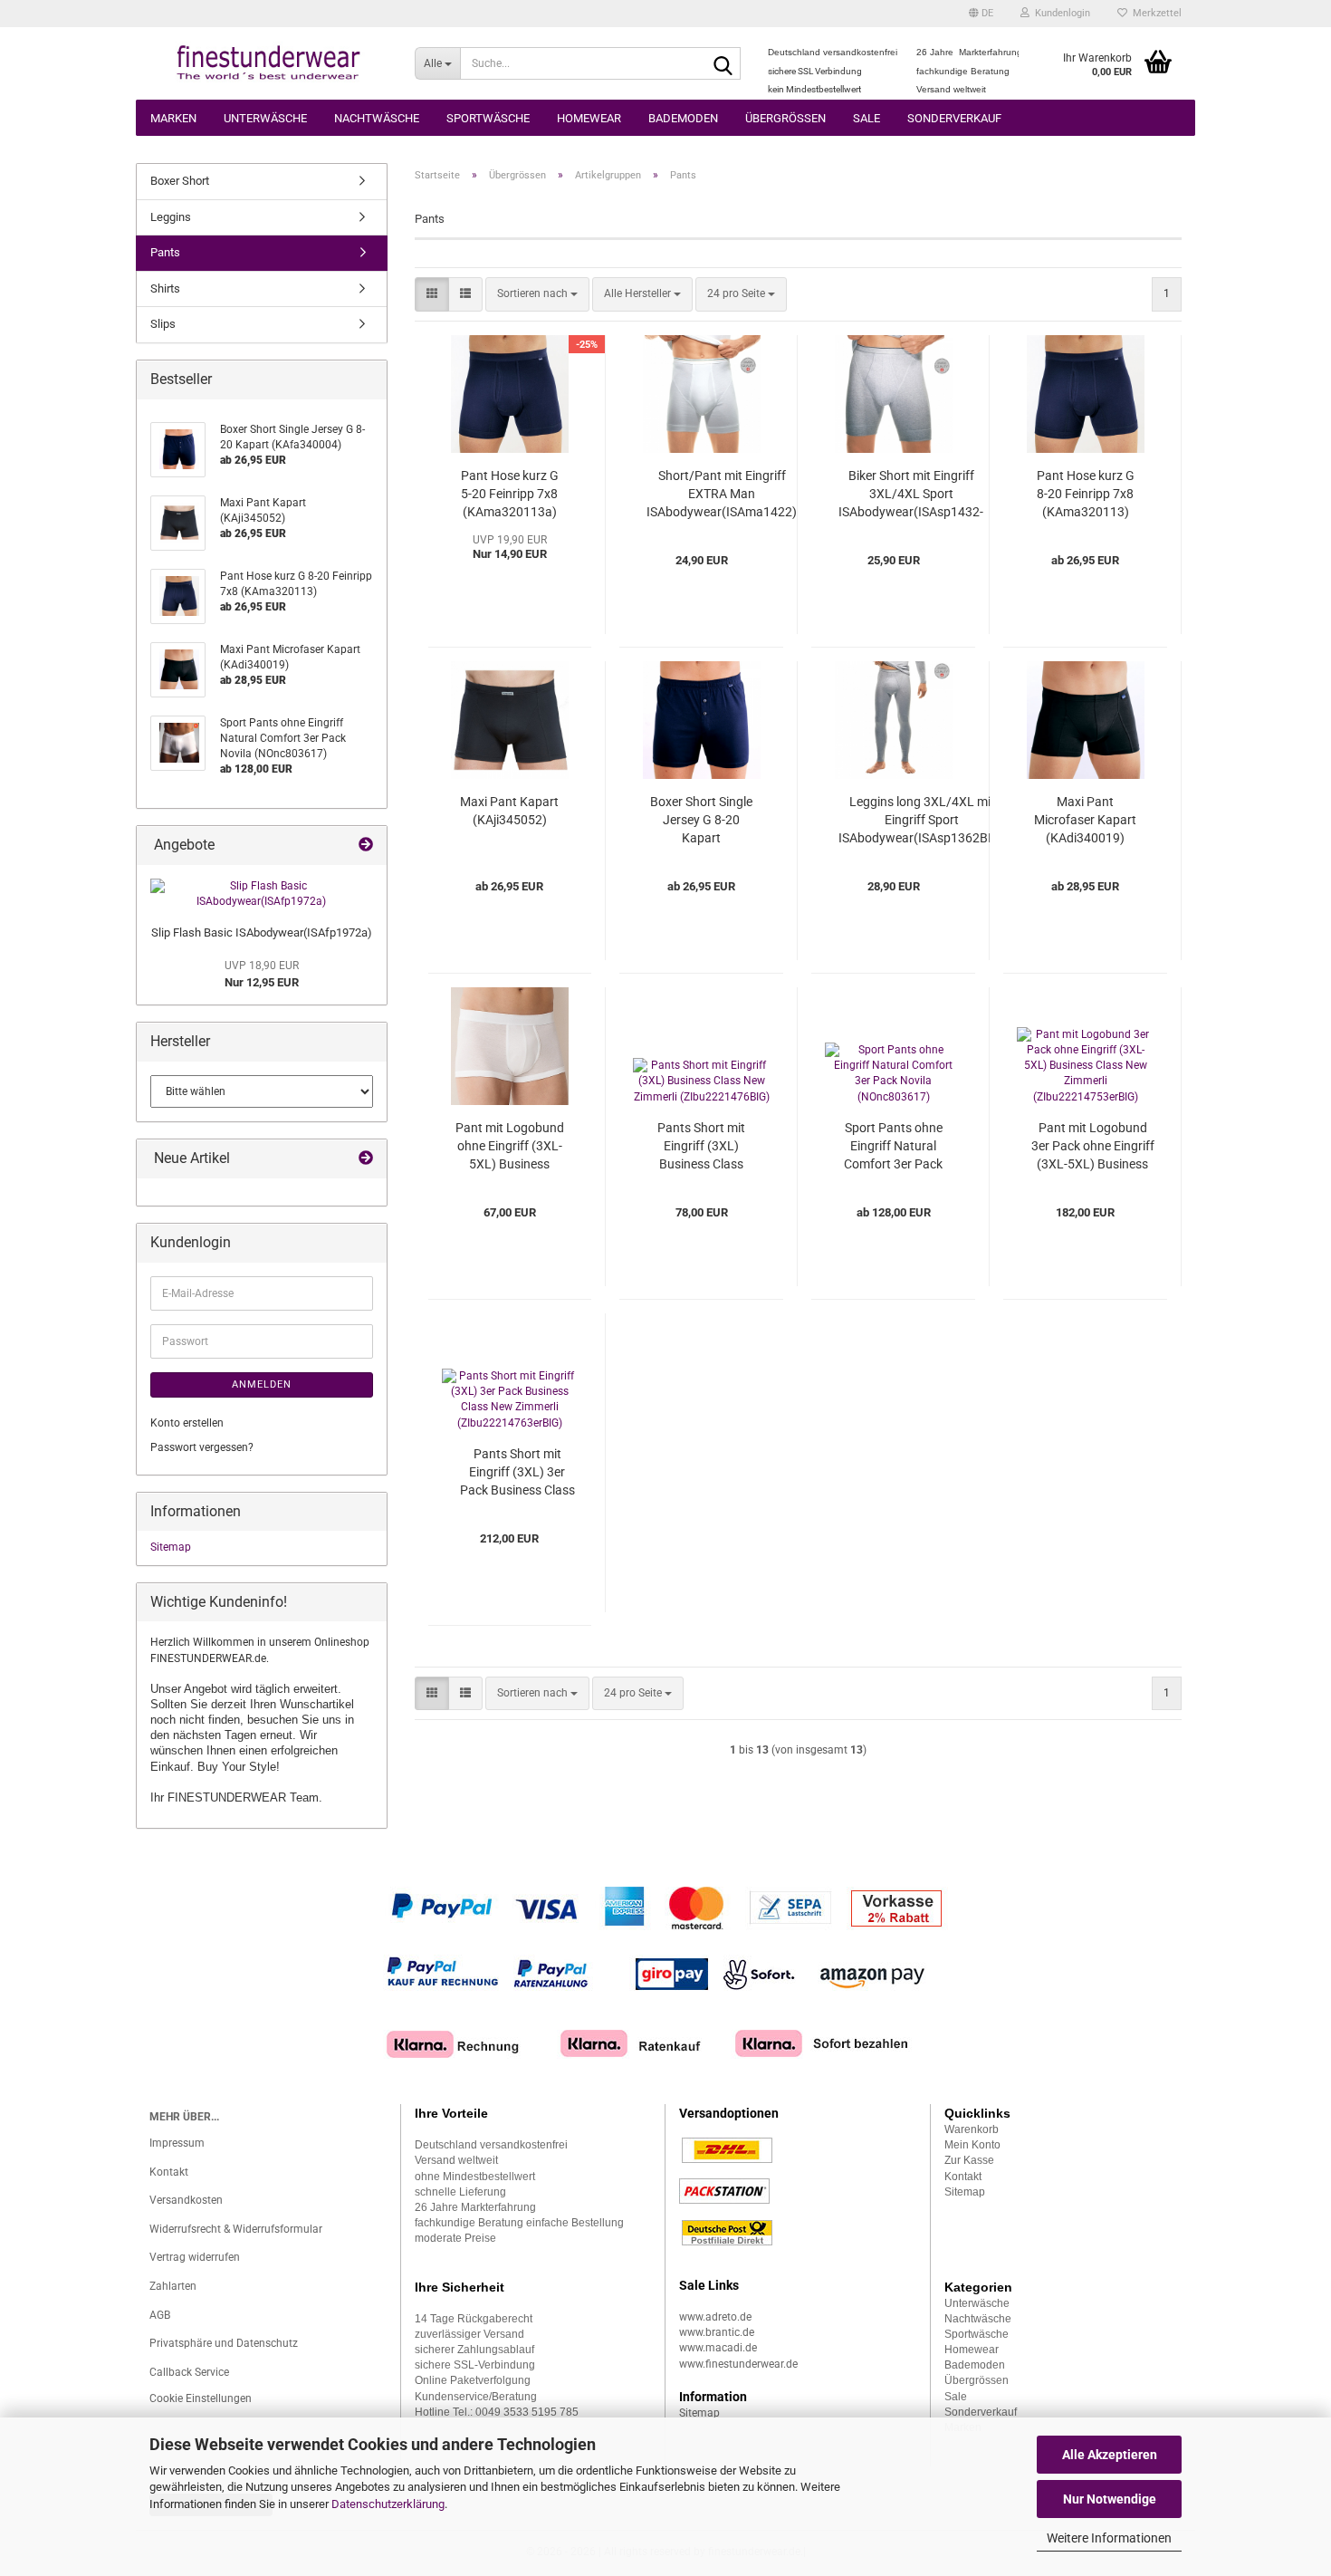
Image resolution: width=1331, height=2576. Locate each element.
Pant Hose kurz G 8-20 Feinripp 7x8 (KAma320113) (1086, 494)
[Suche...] (723, 64)
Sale (867, 118)
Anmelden (262, 1384)
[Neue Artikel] (366, 1159)
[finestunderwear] (268, 63)
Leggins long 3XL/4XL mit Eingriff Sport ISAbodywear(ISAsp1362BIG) (922, 820)
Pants (165, 252)
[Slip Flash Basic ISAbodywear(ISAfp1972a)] (262, 894)
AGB (160, 2315)
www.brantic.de (717, 2332)
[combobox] (537, 294)
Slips (163, 324)
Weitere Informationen (1109, 2538)
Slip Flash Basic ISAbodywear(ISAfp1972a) (262, 932)
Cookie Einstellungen (201, 2398)
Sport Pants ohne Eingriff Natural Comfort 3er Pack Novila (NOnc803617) (893, 1147)
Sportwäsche (488, 118)
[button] (981, 14)
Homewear (589, 118)
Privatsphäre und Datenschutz (224, 2343)
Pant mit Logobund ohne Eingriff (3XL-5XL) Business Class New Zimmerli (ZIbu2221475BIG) (510, 1147)
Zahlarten (173, 2286)
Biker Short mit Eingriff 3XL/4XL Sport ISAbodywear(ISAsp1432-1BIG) (911, 495)
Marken (173, 118)
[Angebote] (366, 846)
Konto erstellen (187, 1423)
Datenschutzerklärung (388, 2504)
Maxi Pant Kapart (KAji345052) (509, 811)
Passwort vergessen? (202, 1447)
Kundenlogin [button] (1060, 13)
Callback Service (189, 2372)
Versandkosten (186, 2200)
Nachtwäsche (377, 118)
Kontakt (169, 2172)
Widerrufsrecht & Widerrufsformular (236, 2229)
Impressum (177, 2143)
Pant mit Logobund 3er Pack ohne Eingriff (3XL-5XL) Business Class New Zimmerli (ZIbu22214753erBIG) (1092, 1147)
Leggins (171, 217)
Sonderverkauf (954, 118)
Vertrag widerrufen (195, 2257)
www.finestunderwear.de (738, 2364)
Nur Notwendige (1110, 2499)
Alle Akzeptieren (1110, 2455)
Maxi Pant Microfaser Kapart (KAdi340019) (1085, 820)
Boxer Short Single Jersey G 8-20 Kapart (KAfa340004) (701, 821)
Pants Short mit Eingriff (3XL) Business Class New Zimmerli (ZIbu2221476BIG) (701, 1147)
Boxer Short (180, 181)
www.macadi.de (718, 2348)
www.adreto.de (715, 2317)
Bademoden (683, 118)
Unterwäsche (265, 118)
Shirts (165, 288)
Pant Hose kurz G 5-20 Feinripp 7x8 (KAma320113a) (510, 494)
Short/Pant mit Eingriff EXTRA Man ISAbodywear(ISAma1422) (722, 494)
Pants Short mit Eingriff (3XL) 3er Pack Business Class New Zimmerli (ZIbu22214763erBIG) (517, 1473)
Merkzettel (1154, 13)
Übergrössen (785, 118)
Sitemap (171, 1547)
